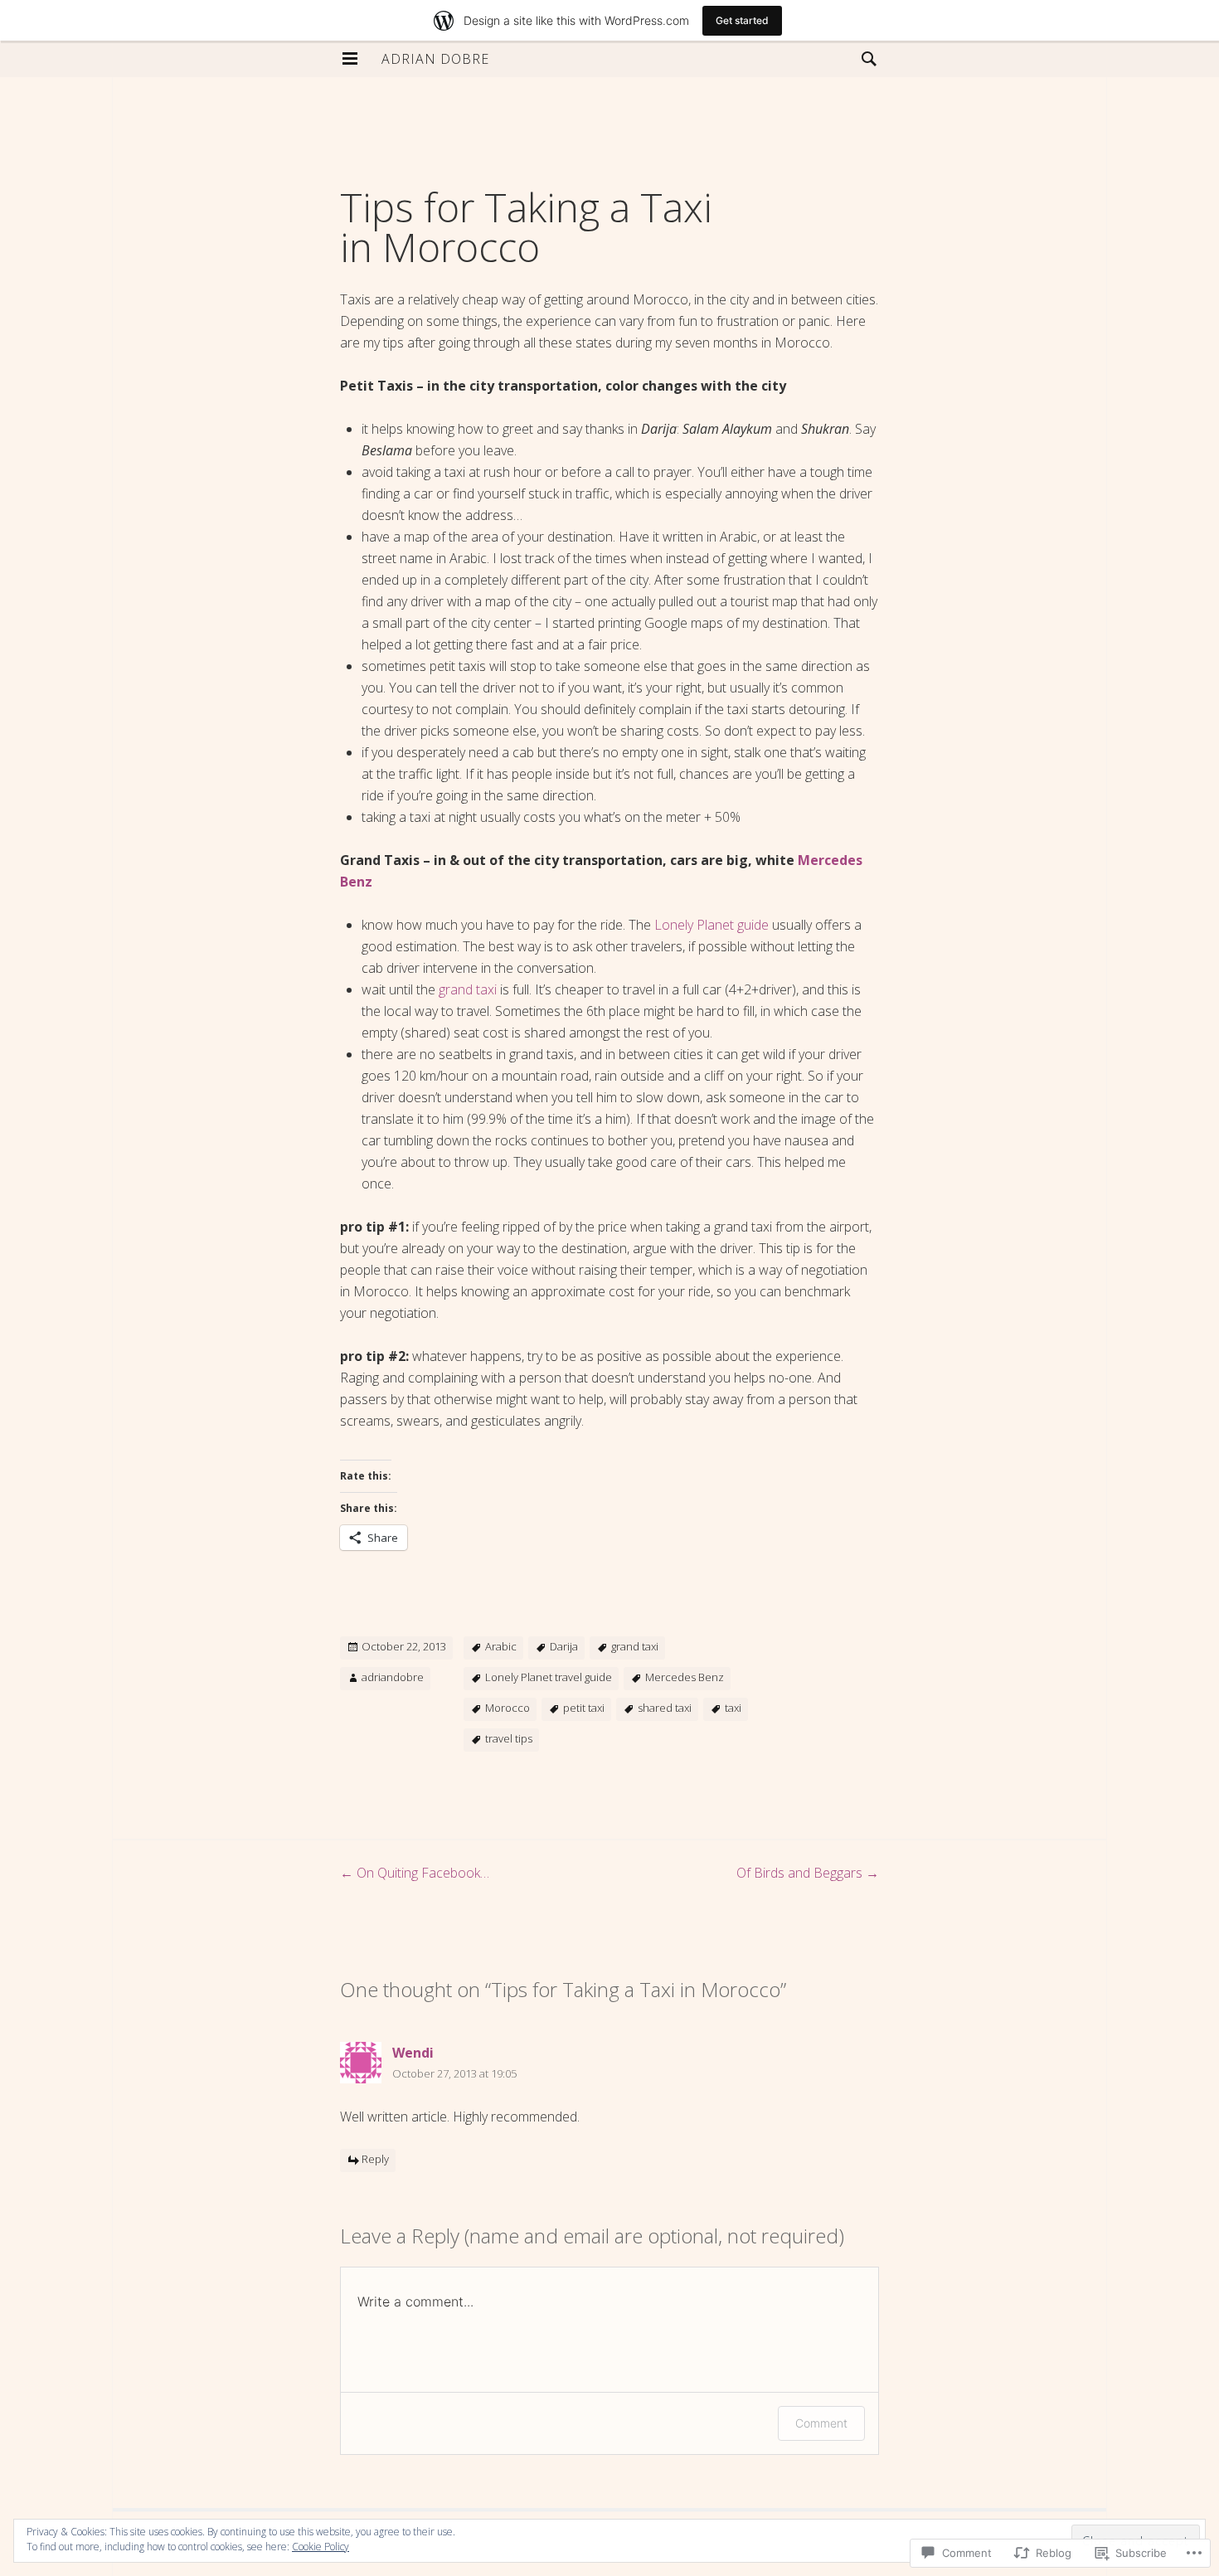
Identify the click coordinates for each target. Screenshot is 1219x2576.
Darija (564, 1646)
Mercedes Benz (685, 1677)
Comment (821, 2423)
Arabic (501, 1646)
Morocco (508, 1708)
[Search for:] (865, 58)
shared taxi (665, 1708)
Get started (742, 20)
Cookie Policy (321, 2547)
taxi (733, 1708)
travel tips (509, 1738)
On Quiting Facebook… (415, 1873)
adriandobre (393, 1677)
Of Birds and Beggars (808, 1873)
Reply (375, 2160)
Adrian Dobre (435, 59)
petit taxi (584, 1708)
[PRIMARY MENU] (350, 59)
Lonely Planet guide (711, 925)
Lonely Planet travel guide (549, 1677)
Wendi (413, 2053)
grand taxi (468, 989)
